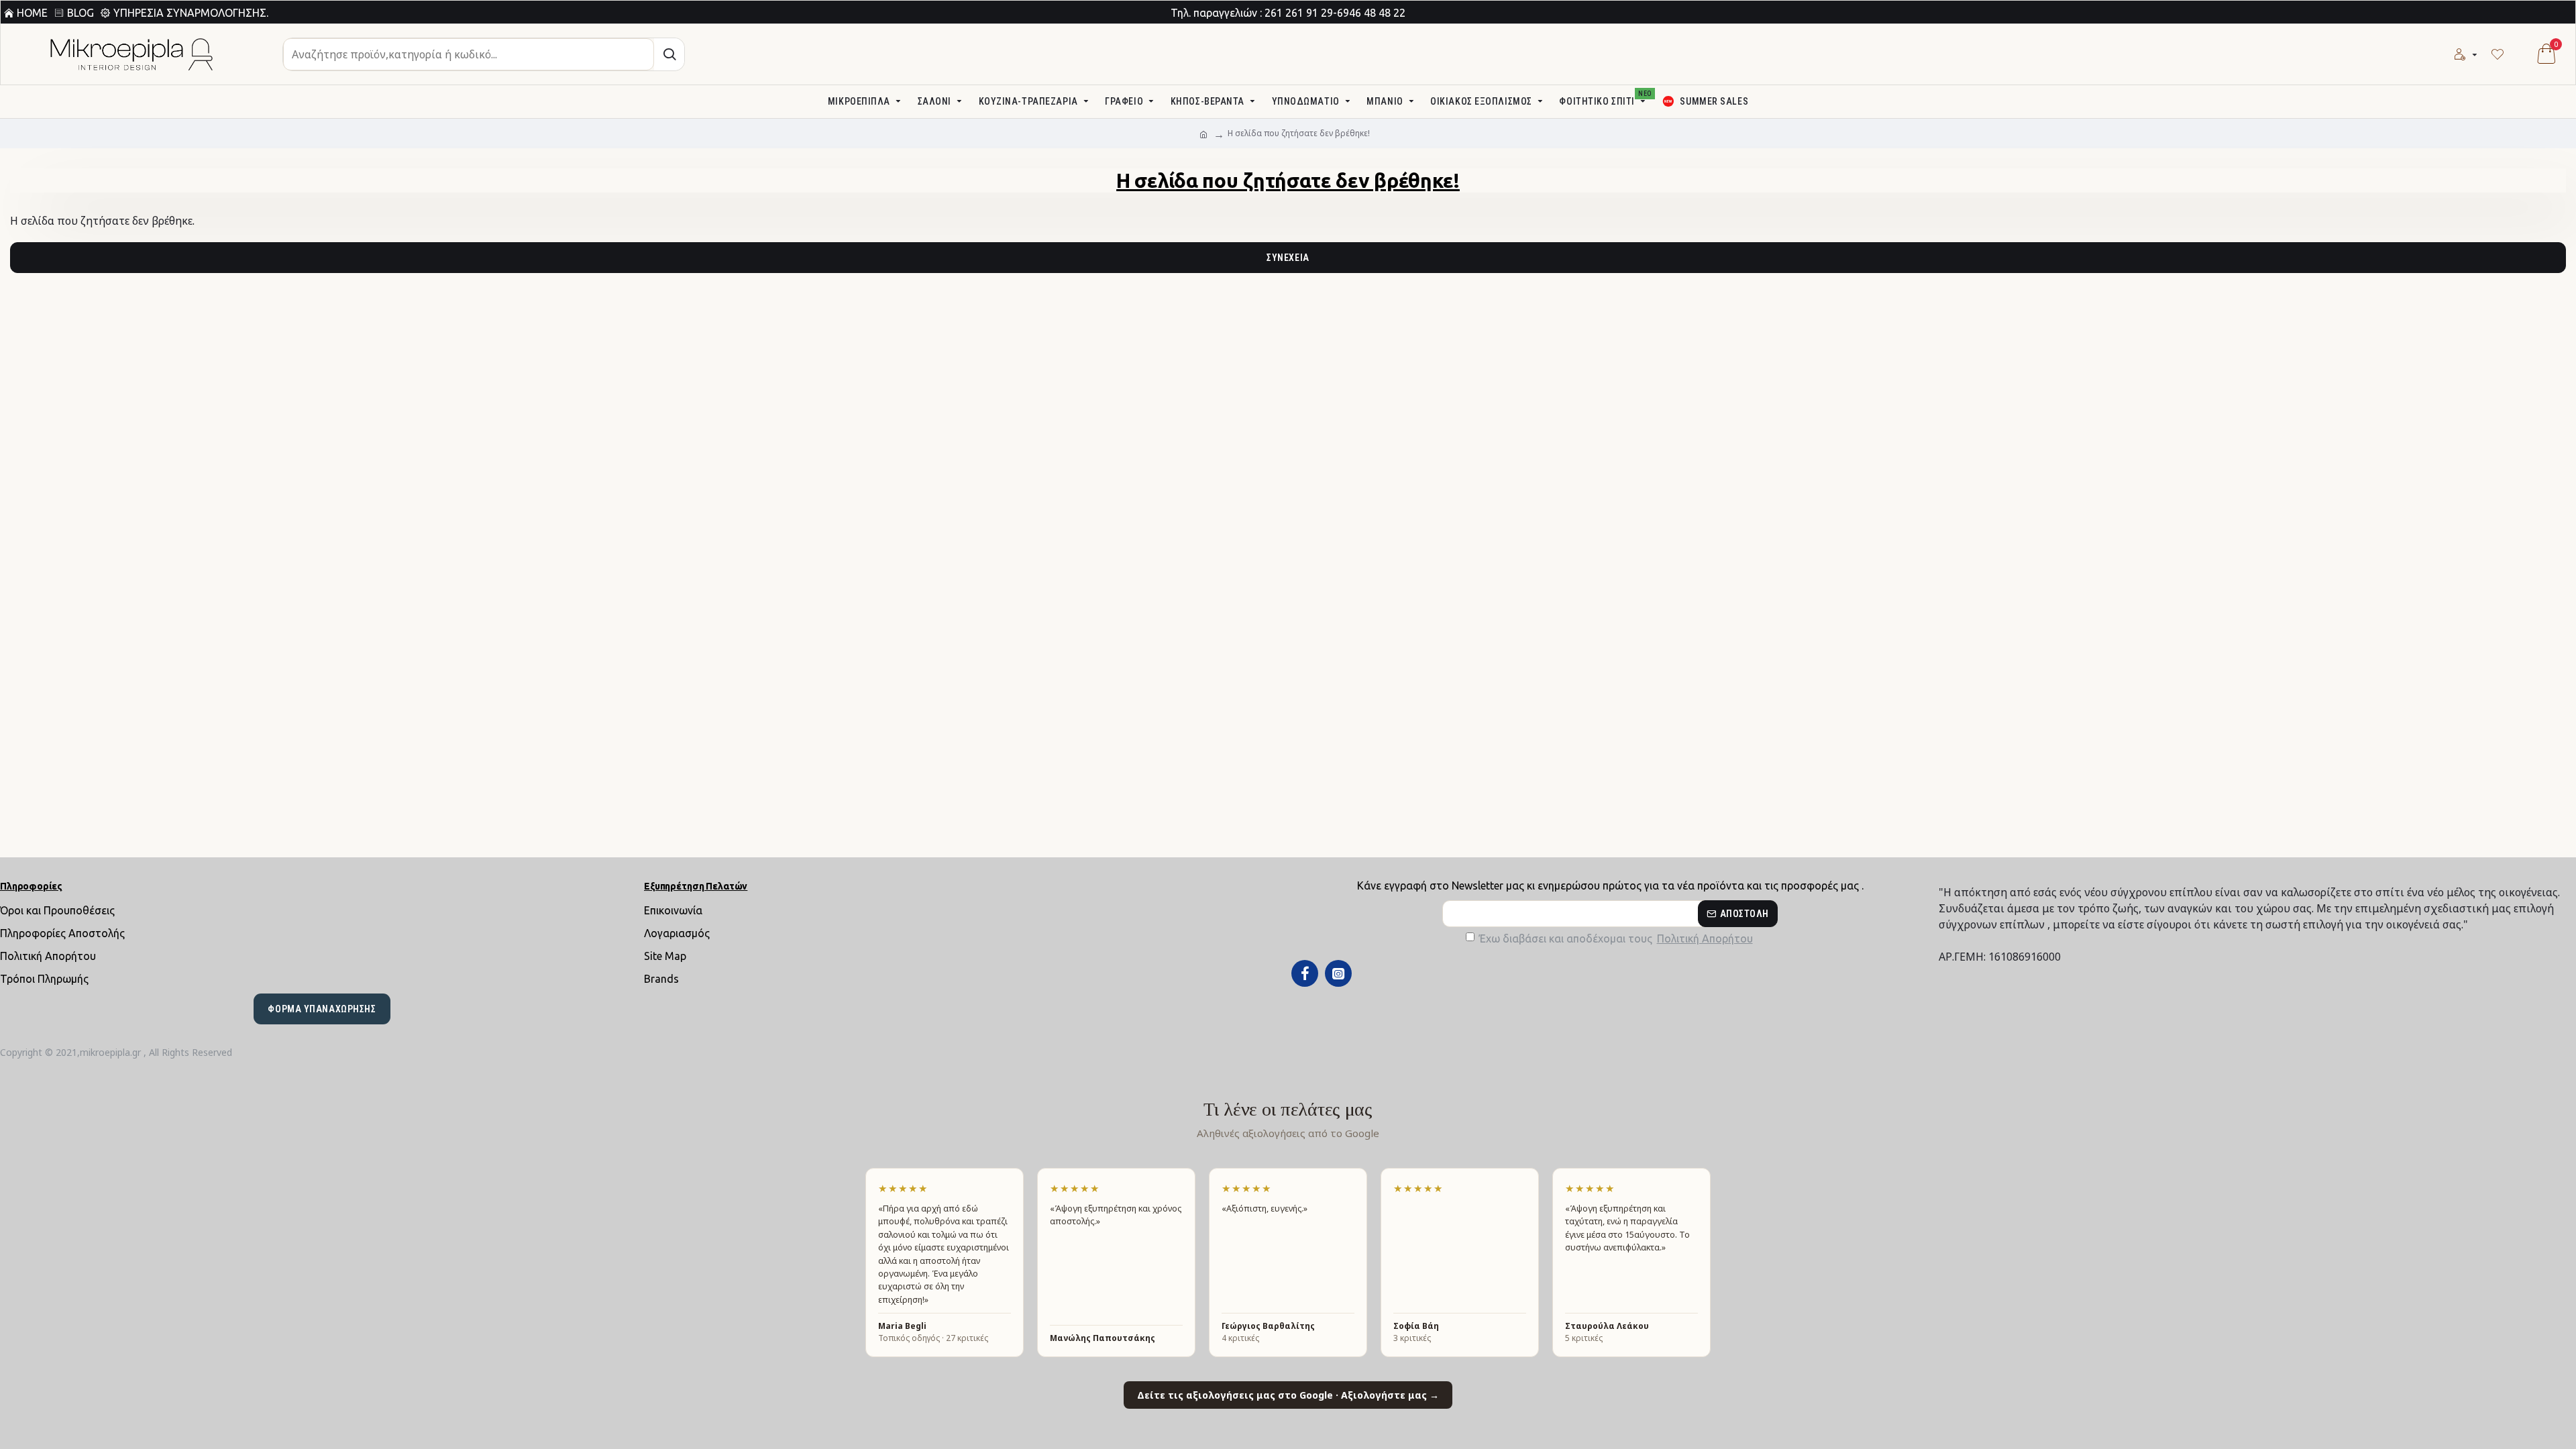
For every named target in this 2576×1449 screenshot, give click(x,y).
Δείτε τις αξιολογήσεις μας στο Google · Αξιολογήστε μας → (1288, 1395)
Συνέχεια (1288, 258)
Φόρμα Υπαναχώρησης (322, 1009)
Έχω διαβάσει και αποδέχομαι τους (1616, 938)
